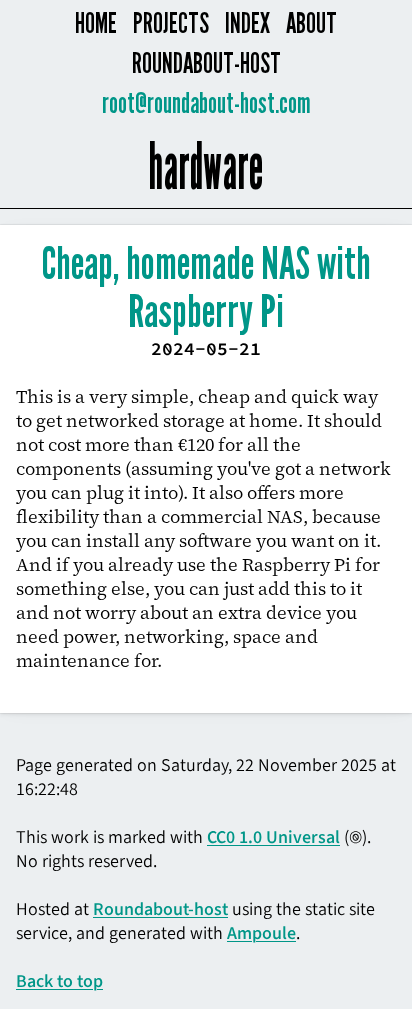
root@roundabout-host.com (206, 103)
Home (96, 23)
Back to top (59, 981)
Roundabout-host (206, 63)
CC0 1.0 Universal (273, 837)
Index (247, 23)
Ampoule (261, 933)
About (311, 23)
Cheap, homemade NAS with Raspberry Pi (206, 289)
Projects (171, 23)
